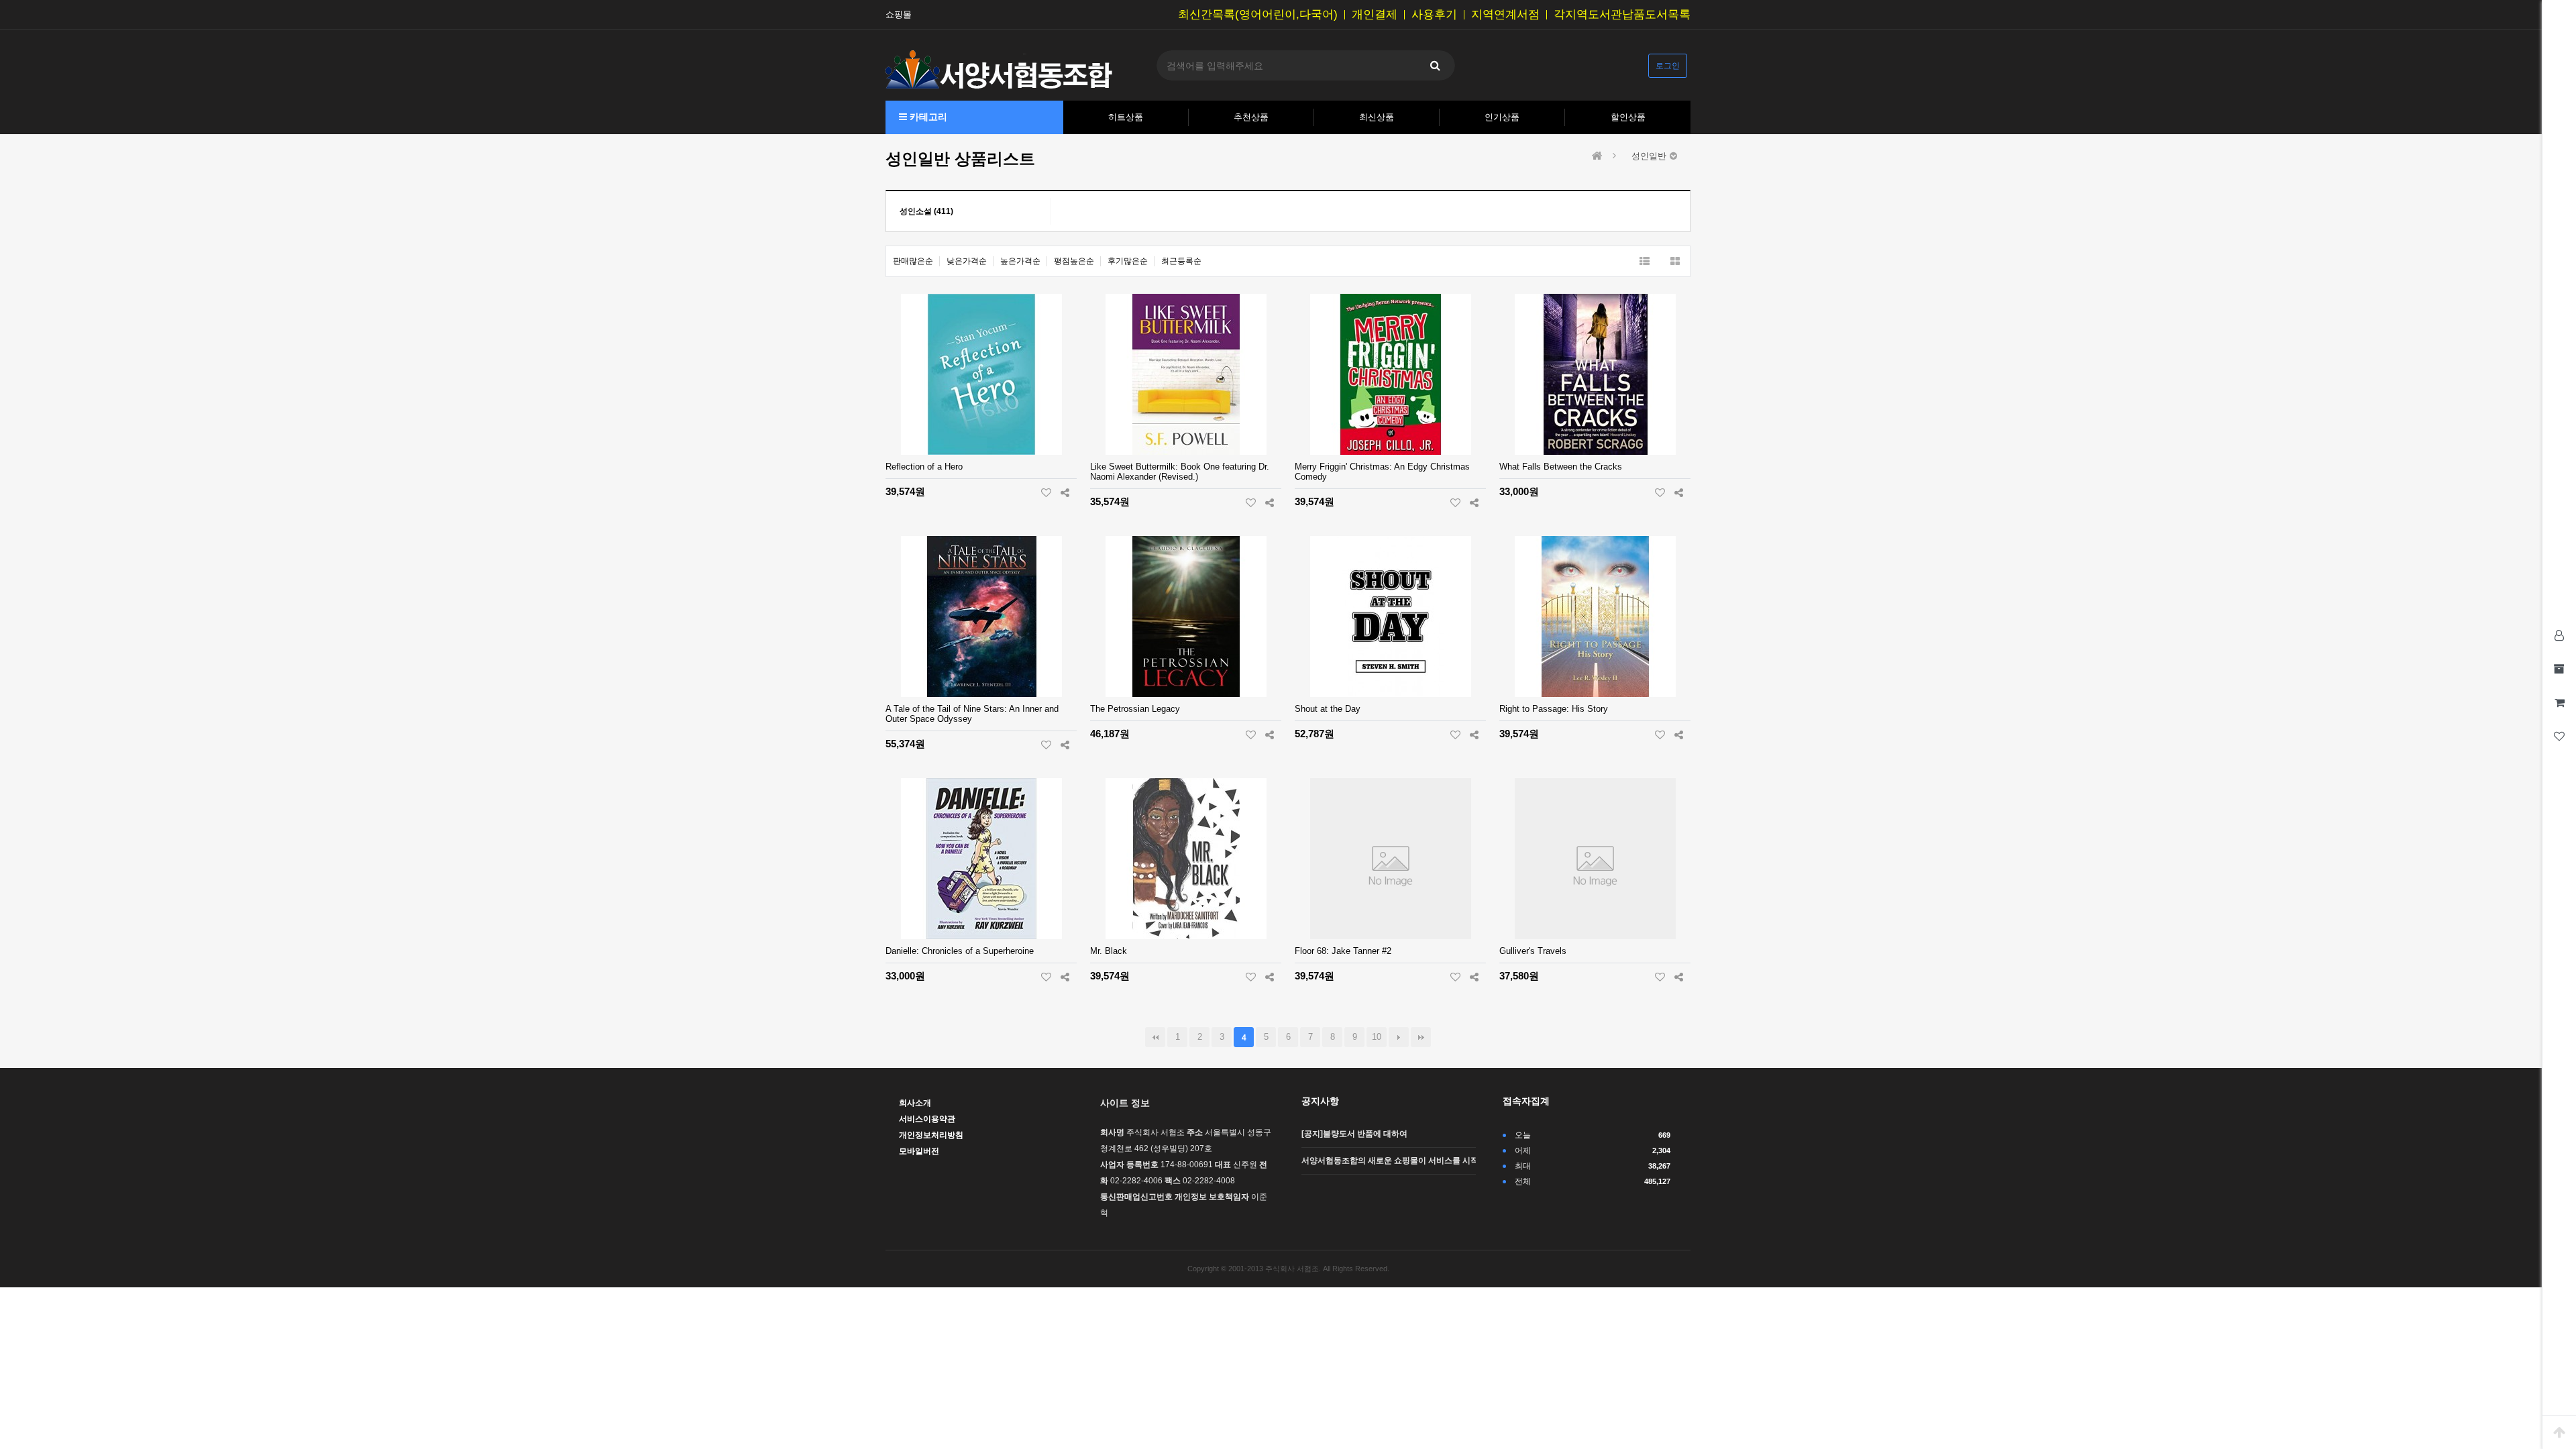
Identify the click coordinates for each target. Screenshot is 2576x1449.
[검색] (1435, 65)
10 (1377, 1037)
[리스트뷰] (1645, 261)
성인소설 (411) (926, 211)
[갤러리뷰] (1675, 261)
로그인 (1668, 66)
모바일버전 (919, 1151)
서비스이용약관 (927, 1119)
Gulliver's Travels (1533, 951)
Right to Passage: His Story (1554, 709)
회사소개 (915, 1103)
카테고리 (927, 117)
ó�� (1155, 1037)
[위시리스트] (1046, 492)
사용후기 (1434, 15)
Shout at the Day (1328, 709)
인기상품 (1502, 117)
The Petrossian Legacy (1135, 709)
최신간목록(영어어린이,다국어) (1258, 15)
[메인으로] (1597, 156)
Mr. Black (1109, 951)
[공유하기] (1065, 492)
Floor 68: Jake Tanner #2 (1343, 951)
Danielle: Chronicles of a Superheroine (960, 951)
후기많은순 (1128, 261)
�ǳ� (1421, 1037)
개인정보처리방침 (931, 1135)
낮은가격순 (967, 261)
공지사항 (1320, 1101)
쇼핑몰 (899, 15)
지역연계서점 (1505, 15)
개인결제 (1375, 15)
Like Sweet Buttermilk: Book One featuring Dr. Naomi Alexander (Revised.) (1180, 472)
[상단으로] (2559, 1432)
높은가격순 (1020, 261)
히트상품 (1126, 117)
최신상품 (1377, 117)
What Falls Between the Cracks (1561, 467)
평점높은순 (1074, 261)
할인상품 (1628, 117)
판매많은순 (913, 261)
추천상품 (1251, 117)
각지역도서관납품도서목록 (1622, 15)
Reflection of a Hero (924, 467)
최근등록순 (1181, 261)
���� (1399, 1037)
